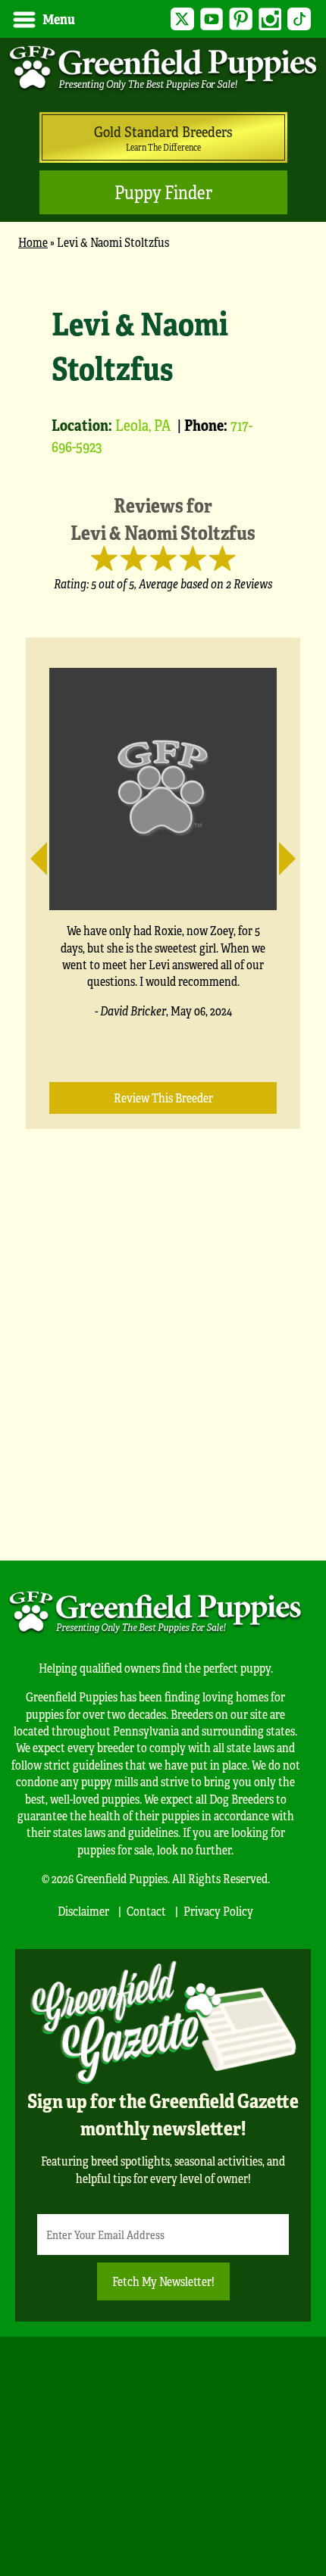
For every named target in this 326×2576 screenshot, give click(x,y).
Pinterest (241, 19)
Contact (146, 1911)
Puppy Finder (163, 192)
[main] (163, 897)
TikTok (299, 19)
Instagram (270, 19)
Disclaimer (83, 1911)
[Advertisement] (163, 1368)
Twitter (182, 19)
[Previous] (47, 852)
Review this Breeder (163, 1098)
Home (33, 242)
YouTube (212, 19)
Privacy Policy (218, 1911)
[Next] (279, 852)
